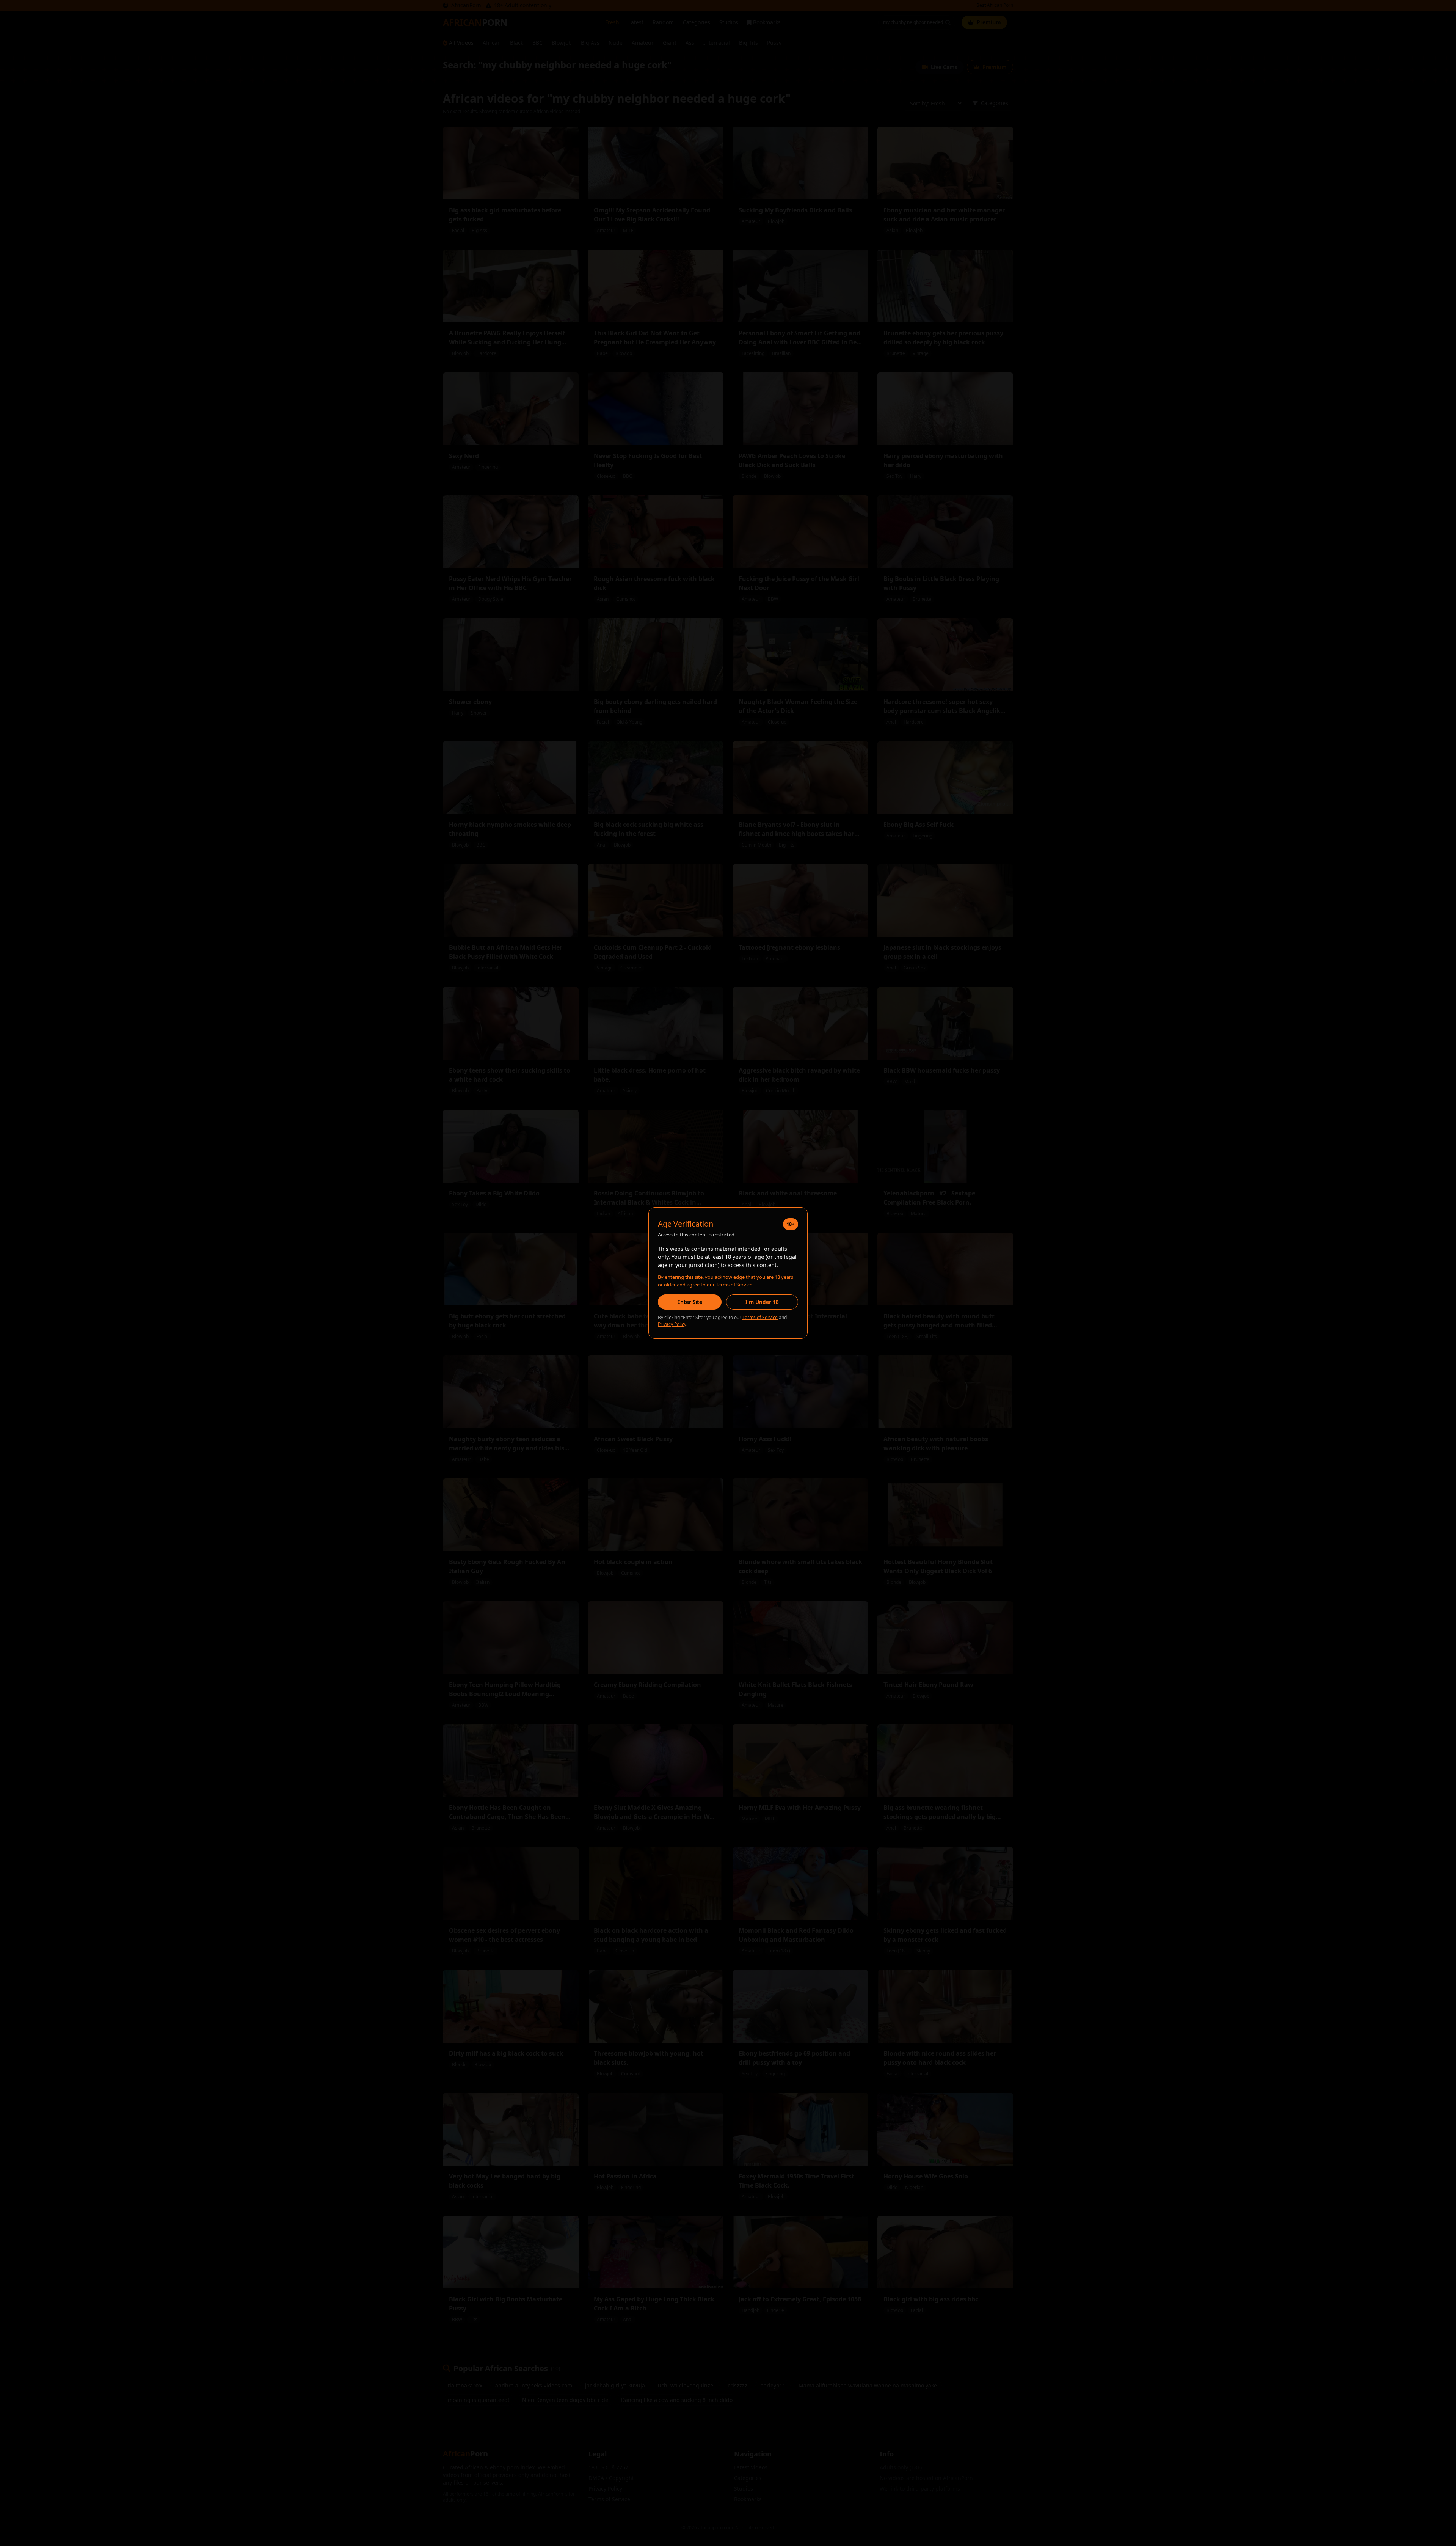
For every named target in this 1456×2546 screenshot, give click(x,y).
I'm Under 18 (762, 1302)
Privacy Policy (672, 1324)
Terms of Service (760, 1317)
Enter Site (690, 1302)
